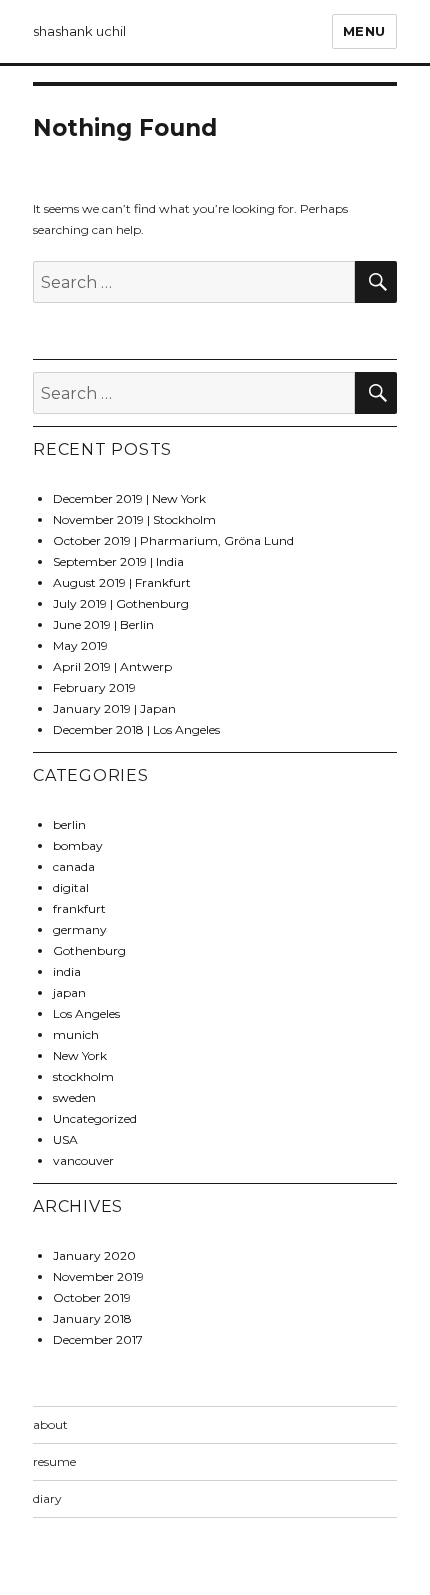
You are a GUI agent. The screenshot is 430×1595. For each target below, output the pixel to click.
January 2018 (92, 1318)
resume (54, 1461)
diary (47, 1498)
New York (80, 1055)
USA (65, 1139)
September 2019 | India (118, 561)
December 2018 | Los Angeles (136, 729)
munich (76, 1034)
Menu (364, 31)
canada (74, 866)
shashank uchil (79, 31)
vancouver (83, 1160)
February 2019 (94, 687)
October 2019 (92, 1297)
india (67, 971)
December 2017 (98, 1339)
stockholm (83, 1076)
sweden (74, 1097)
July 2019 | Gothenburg (121, 603)
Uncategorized (95, 1118)
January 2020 (94, 1255)
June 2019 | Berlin (103, 624)
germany (80, 929)
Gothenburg (89, 950)
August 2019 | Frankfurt (122, 582)
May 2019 (80, 645)
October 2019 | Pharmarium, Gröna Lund (173, 540)
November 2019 (98, 1276)
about (50, 1424)
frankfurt (79, 908)
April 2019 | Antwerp (112, 666)
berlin (69, 824)
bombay (78, 845)
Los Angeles (86, 1013)
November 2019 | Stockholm (134, 519)
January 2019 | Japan (114, 708)
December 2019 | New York (129, 498)
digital (71, 887)
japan (69, 992)
